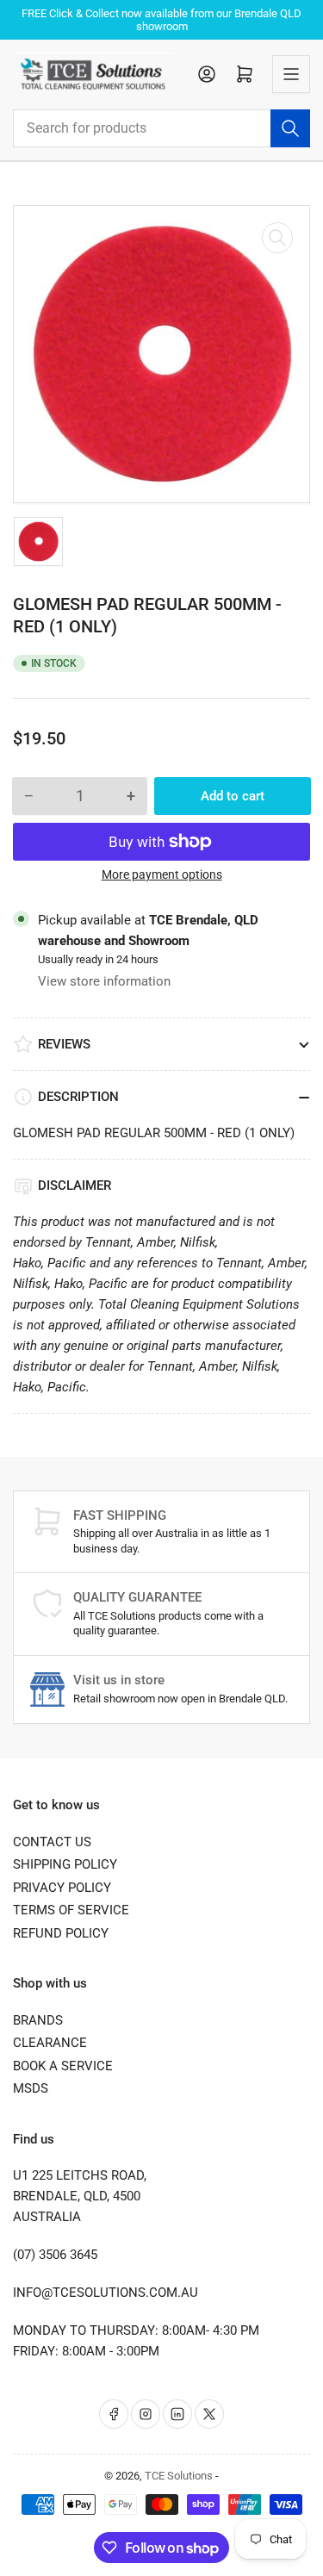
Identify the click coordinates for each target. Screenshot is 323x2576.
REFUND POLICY (61, 1933)
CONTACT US (52, 1842)
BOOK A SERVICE (63, 2066)
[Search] (290, 128)
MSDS (31, 2088)
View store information (104, 981)
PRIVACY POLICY (62, 1888)
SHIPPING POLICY (65, 1864)
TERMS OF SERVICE (71, 1910)
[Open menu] (291, 74)
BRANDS (38, 2020)
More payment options (162, 874)
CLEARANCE (50, 2043)
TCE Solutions (179, 2476)
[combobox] (161, 128)
